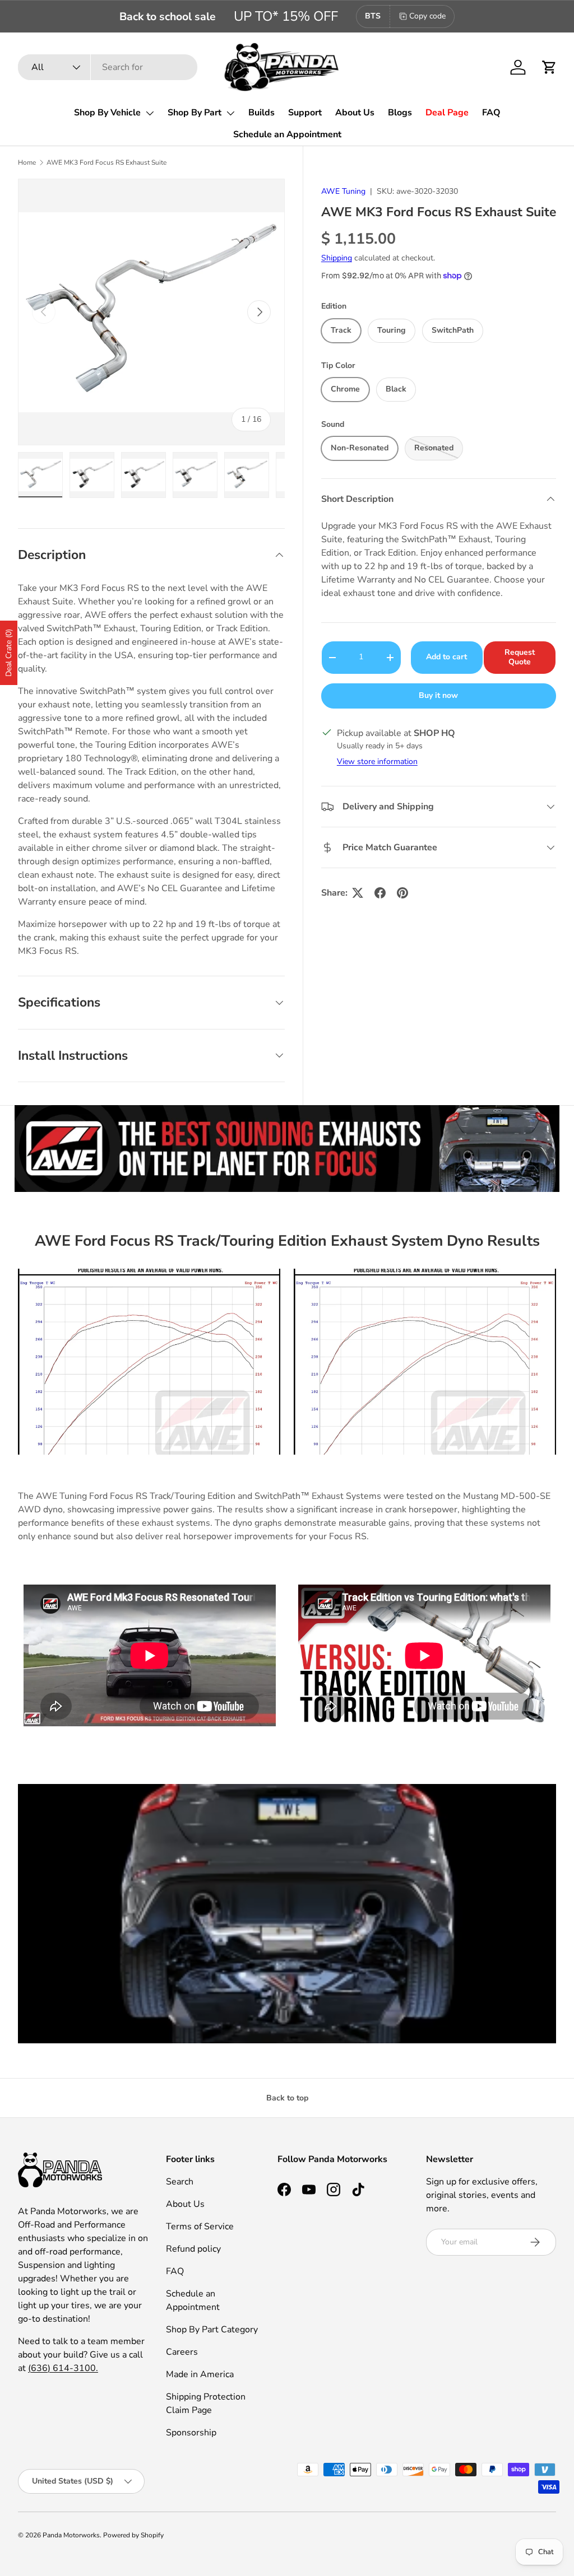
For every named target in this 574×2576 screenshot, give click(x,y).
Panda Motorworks (71, 2535)
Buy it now (438, 695)
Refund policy (193, 2249)
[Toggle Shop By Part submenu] (230, 113)
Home (27, 162)
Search (180, 2182)
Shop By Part (195, 113)
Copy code (427, 16)
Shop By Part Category (212, 2330)
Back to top (287, 2098)
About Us (355, 113)
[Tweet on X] (358, 893)
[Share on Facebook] (380, 893)
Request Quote (520, 657)
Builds (261, 113)
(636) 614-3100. (63, 2368)
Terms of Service (200, 2226)
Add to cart (446, 657)
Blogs (400, 113)
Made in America (200, 2374)
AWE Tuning (343, 191)
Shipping (337, 258)
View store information (377, 761)
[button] (549, 67)
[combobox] (108, 67)
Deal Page (447, 113)
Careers (182, 2352)
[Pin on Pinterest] (402, 893)
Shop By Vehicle (107, 113)
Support (305, 113)
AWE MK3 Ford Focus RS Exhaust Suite (107, 162)
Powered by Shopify (133, 2535)
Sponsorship (191, 2433)
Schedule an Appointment (287, 134)
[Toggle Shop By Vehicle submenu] (150, 113)
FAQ (491, 113)
